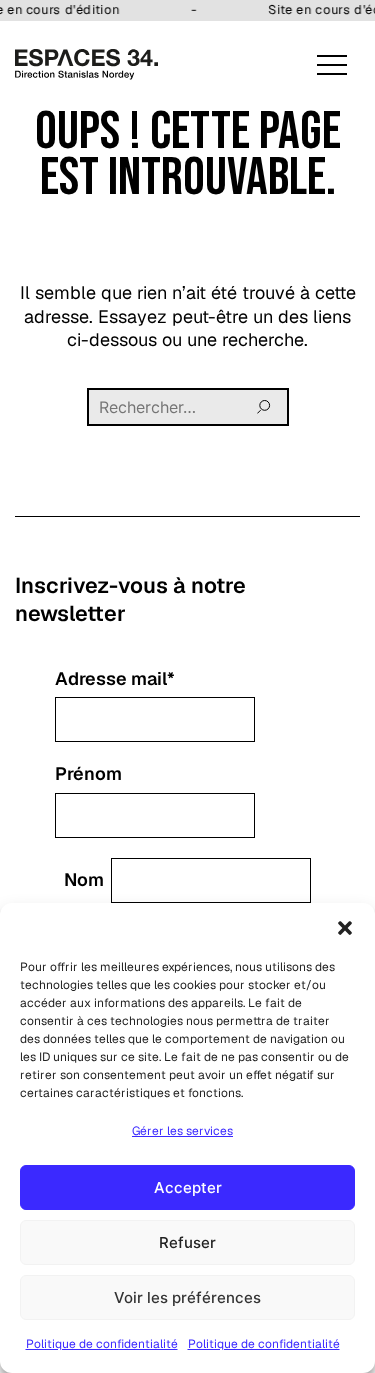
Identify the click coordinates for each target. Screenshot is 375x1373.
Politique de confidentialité (102, 1344)
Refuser (187, 1242)
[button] (345, 928)
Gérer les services (182, 1131)
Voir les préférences (187, 1297)
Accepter (188, 1187)
